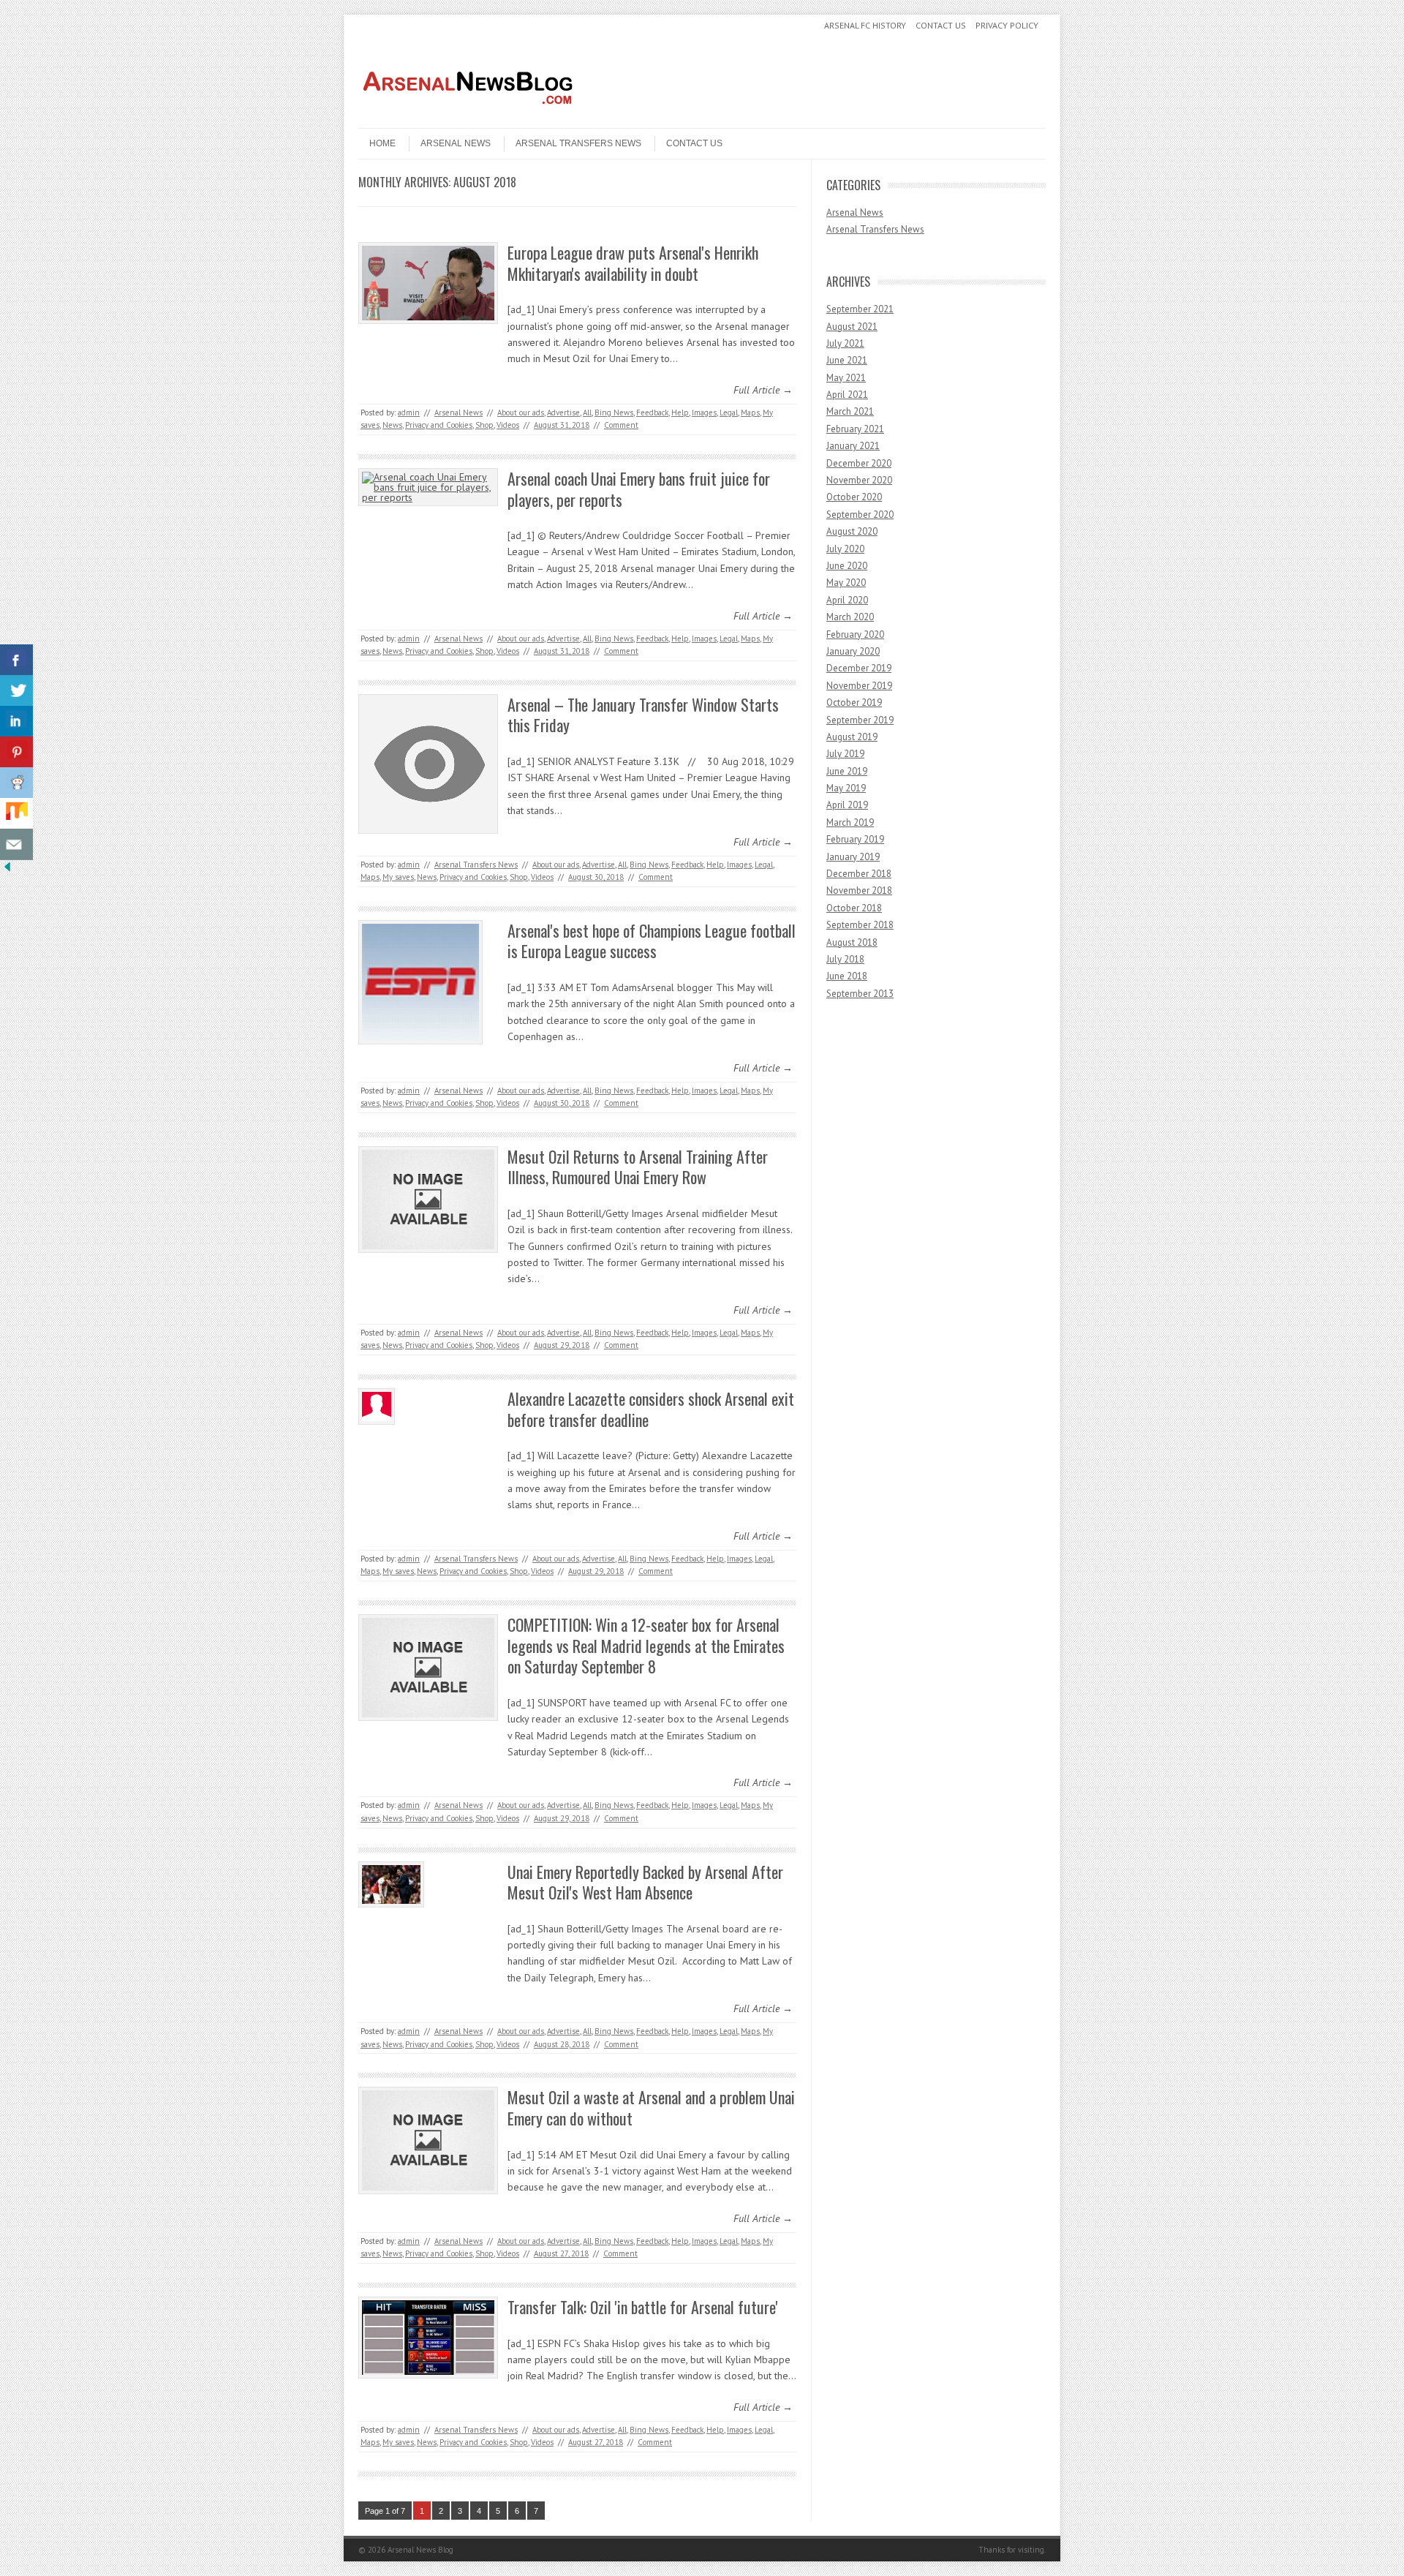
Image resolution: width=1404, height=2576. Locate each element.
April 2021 (847, 395)
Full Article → (763, 390)
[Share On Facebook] (16, 660)
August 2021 (852, 327)
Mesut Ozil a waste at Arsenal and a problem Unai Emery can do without (651, 2108)
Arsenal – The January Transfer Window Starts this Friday (643, 715)
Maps (750, 413)
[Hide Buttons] (7, 870)
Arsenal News (456, 143)
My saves (398, 877)
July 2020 (845, 549)
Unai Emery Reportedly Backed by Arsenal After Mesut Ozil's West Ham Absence (645, 1882)
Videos (508, 425)
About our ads (521, 413)
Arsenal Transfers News (578, 143)
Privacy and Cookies (439, 425)
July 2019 (845, 754)
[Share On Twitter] (16, 691)
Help (680, 413)
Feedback (652, 413)
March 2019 (850, 822)
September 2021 (860, 309)
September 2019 (860, 720)
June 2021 (847, 360)
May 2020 (846, 583)
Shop (484, 425)
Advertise (563, 413)
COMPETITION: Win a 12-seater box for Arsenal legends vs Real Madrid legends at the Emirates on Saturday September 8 (646, 1645)
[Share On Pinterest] (16, 752)
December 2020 (859, 463)
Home (382, 143)
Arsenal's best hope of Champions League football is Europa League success (652, 941)
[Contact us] (16, 844)
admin (409, 413)
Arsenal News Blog (420, 2550)
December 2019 (859, 668)
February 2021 (855, 429)
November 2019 (859, 686)
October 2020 (854, 497)
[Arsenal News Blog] (468, 116)
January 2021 (853, 446)
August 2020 (852, 531)
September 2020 (860, 515)
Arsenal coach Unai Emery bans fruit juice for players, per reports (639, 489)
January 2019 (853, 857)
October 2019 (854, 703)
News (392, 425)
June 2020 (847, 566)
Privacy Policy (1007, 25)
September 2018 (860, 925)
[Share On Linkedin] (16, 722)
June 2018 (847, 976)
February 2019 (855, 839)
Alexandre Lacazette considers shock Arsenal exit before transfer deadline (651, 1409)
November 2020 (859, 480)
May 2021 (846, 378)
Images (704, 413)
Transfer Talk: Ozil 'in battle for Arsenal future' (643, 2307)
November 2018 (859, 890)
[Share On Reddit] (16, 783)
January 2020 (853, 651)
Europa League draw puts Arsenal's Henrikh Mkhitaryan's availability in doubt (633, 263)
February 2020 (855, 634)
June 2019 (847, 771)
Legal (729, 413)
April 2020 (847, 600)
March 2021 (850, 411)
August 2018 (852, 942)
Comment (621, 425)
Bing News (614, 413)
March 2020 (850, 617)
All (587, 413)
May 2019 (846, 788)
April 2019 (847, 805)
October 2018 (854, 908)
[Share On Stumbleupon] (16, 814)
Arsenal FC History (865, 25)
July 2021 (845, 343)
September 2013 (860, 994)
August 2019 (852, 737)
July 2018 (845, 959)
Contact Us (941, 25)
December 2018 (859, 874)
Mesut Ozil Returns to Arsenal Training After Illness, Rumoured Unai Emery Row (638, 1167)
